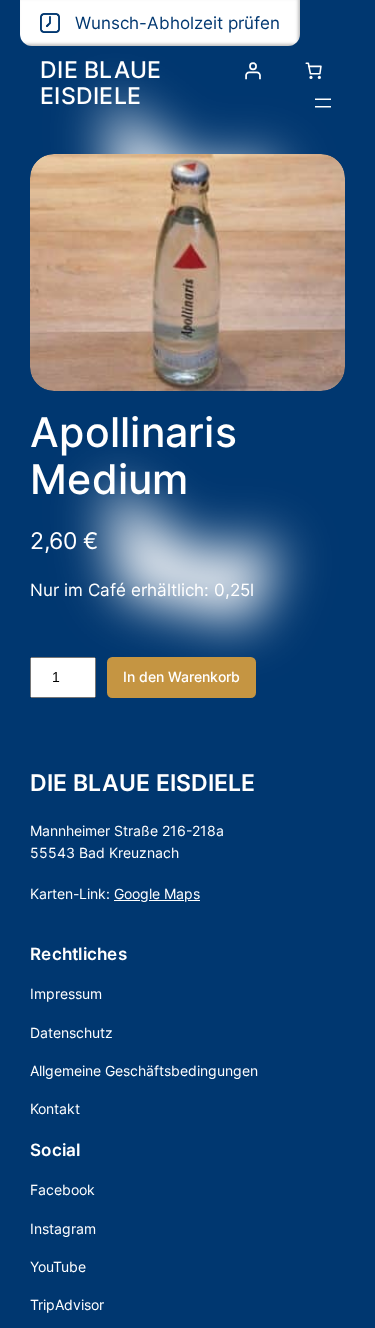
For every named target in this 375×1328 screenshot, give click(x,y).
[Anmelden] (253, 71)
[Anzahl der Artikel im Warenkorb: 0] (314, 71)
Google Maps (157, 893)
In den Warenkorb (181, 676)
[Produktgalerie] (187, 272)
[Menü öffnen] (323, 103)
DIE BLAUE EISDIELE (100, 82)
